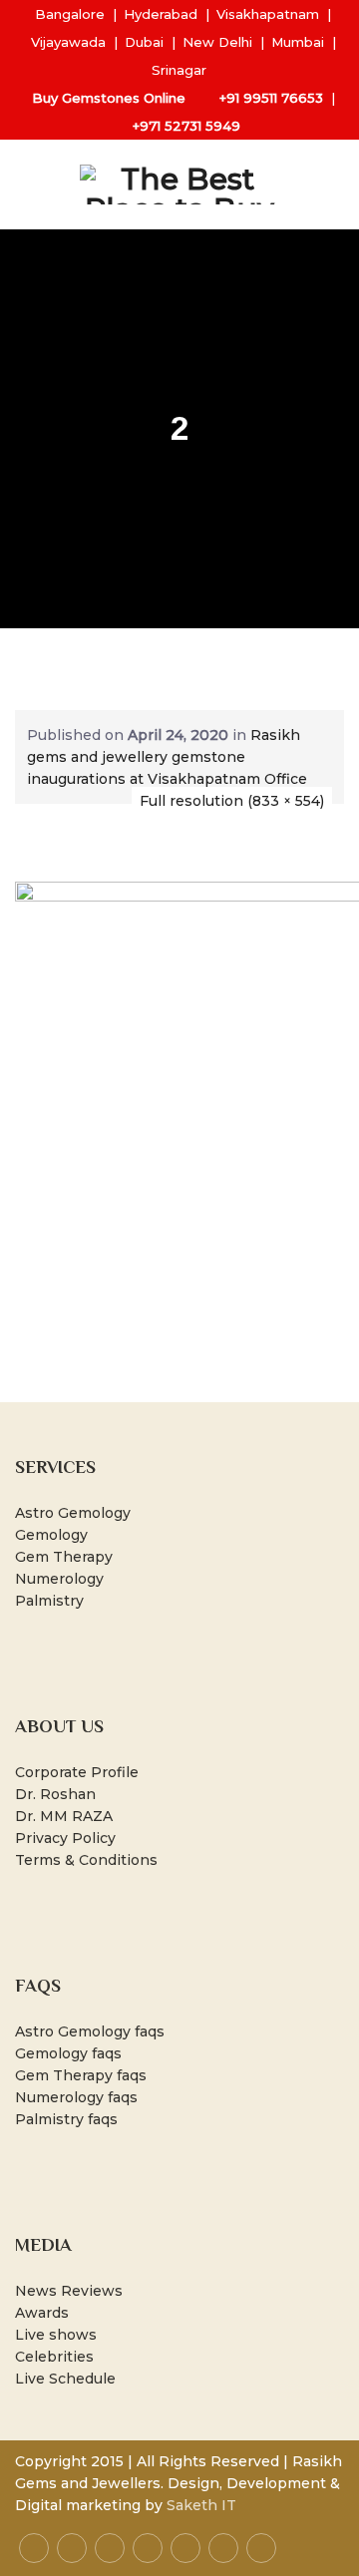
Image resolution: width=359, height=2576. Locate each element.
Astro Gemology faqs (90, 2031)
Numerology (59, 1579)
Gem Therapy (64, 1557)
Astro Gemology (73, 1513)
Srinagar (179, 70)
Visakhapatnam (268, 14)
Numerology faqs (76, 2097)
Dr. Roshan (55, 1794)
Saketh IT (201, 2505)
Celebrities (54, 2357)
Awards (42, 2313)
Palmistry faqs (66, 2119)
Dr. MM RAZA (64, 1816)
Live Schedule (65, 2379)
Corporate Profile (77, 1772)
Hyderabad (161, 14)
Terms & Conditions (86, 1860)
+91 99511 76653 (271, 98)
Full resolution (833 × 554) (232, 801)
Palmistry (49, 1601)
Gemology (51, 1535)
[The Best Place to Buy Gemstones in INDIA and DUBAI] (179, 184)
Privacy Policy (65, 1838)
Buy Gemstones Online (109, 98)
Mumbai (298, 42)
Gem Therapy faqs (81, 2075)
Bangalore (70, 14)
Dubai (144, 42)
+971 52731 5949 (186, 126)
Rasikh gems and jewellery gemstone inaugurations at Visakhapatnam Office (167, 757)
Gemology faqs (68, 2053)
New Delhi (217, 42)
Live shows (56, 2335)
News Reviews (69, 2291)
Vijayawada (68, 42)
